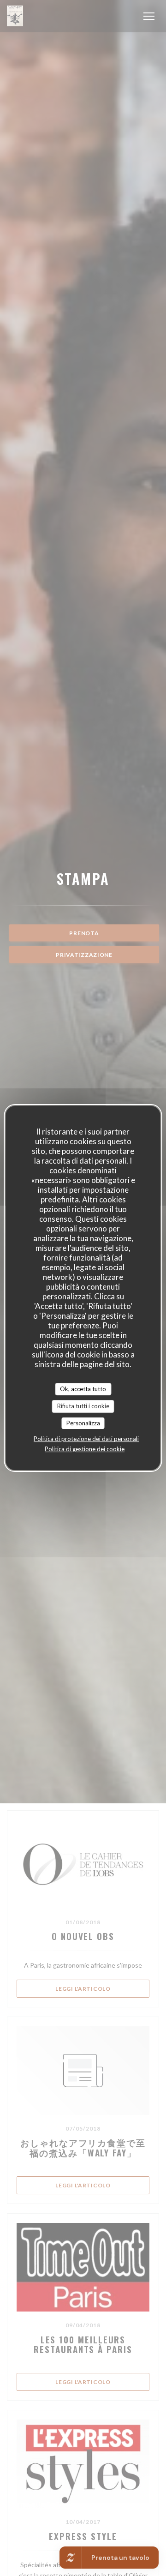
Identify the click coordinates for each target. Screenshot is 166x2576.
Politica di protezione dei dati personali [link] (86, 1439)
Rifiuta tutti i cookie (83, 1406)
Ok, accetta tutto (83, 1389)
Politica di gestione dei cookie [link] (85, 1449)
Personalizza (83, 1423)
